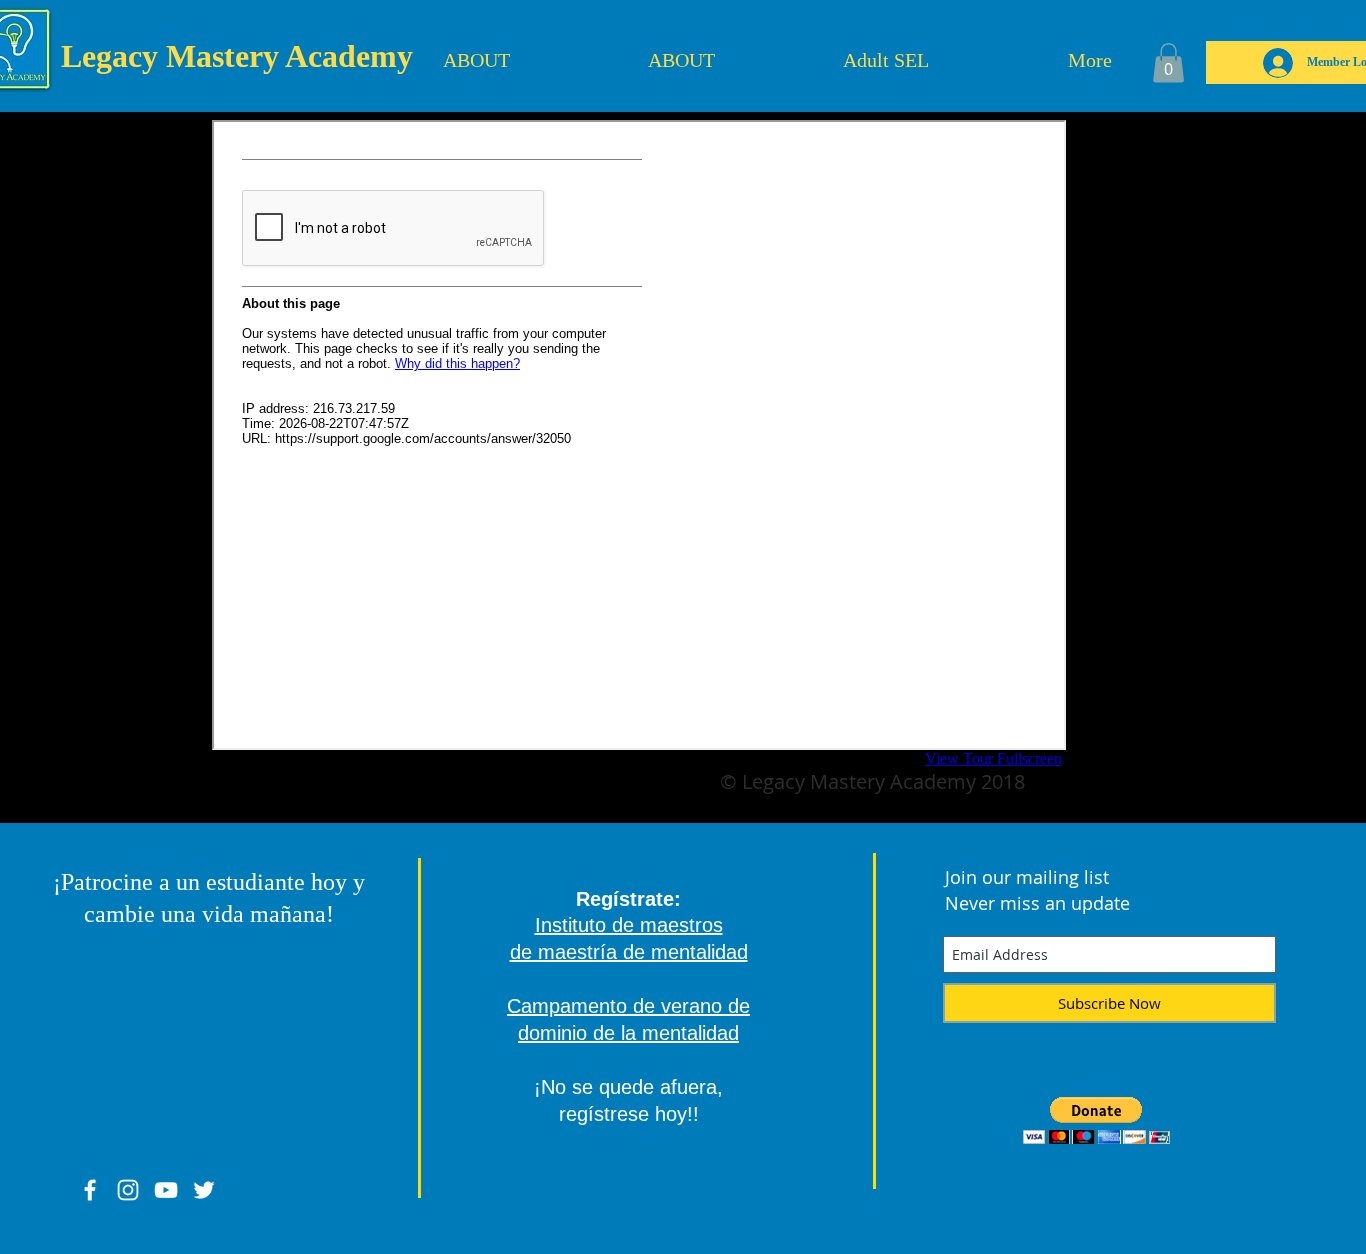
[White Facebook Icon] (90, 1190)
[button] (1168, 62)
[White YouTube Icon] (166, 1190)
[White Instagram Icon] (128, 1190)
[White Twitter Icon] (204, 1190)
